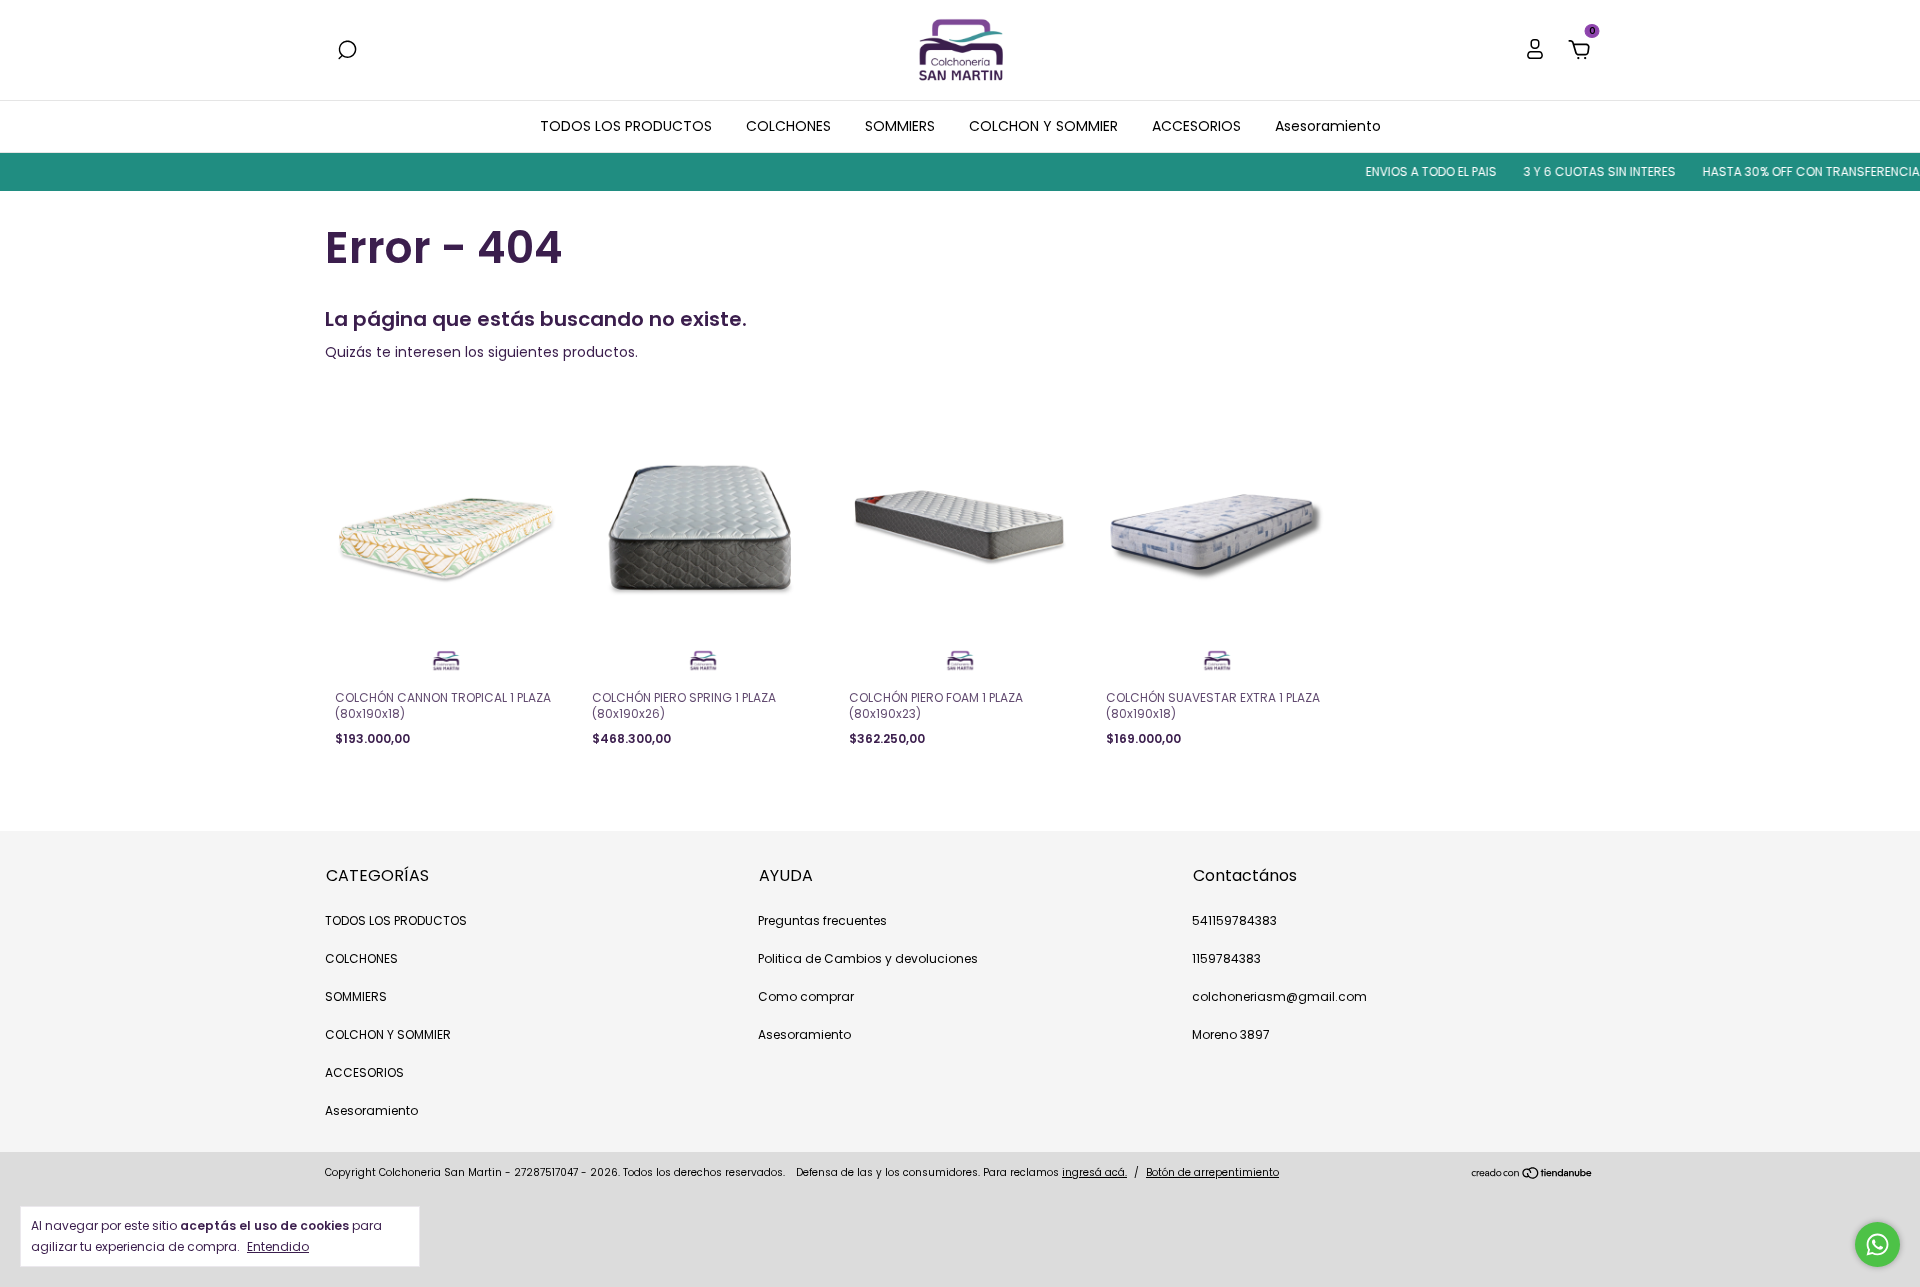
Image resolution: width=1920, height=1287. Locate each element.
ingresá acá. (1094, 1172)
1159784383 (1226, 958)
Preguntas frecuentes (822, 920)
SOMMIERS (900, 126)
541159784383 (1234, 920)
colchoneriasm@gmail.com (1279, 996)
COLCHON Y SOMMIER (1043, 126)
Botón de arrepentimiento (1212, 1172)
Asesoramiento (1328, 126)
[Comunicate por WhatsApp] (1877, 1244)
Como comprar (806, 996)
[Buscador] (347, 51)
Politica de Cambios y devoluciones (868, 958)
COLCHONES (788, 126)
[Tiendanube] (1532, 1175)
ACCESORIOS (1196, 126)
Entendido (278, 1246)
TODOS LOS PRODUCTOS (626, 126)
